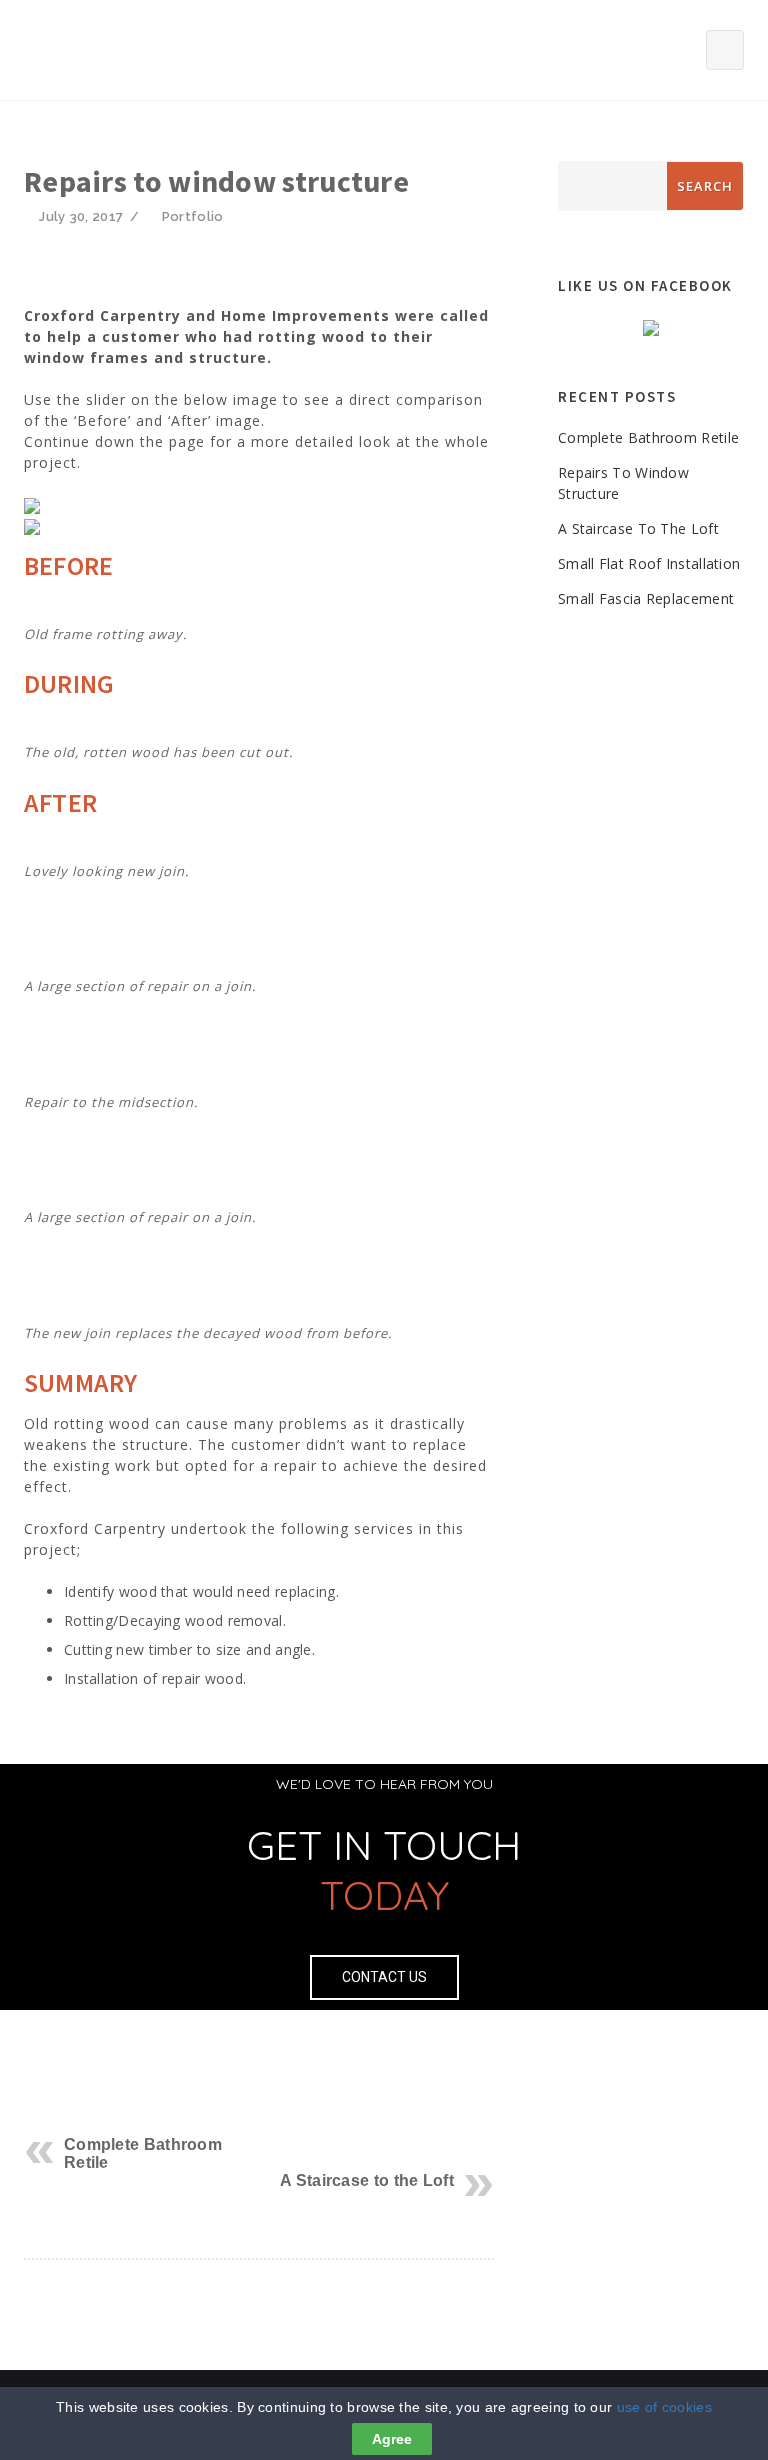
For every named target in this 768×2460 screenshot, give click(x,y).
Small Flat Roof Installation (649, 563)
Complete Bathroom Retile (648, 437)
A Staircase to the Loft (367, 2180)
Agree (392, 2439)
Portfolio (193, 216)
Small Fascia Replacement (646, 598)
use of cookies (664, 2407)
